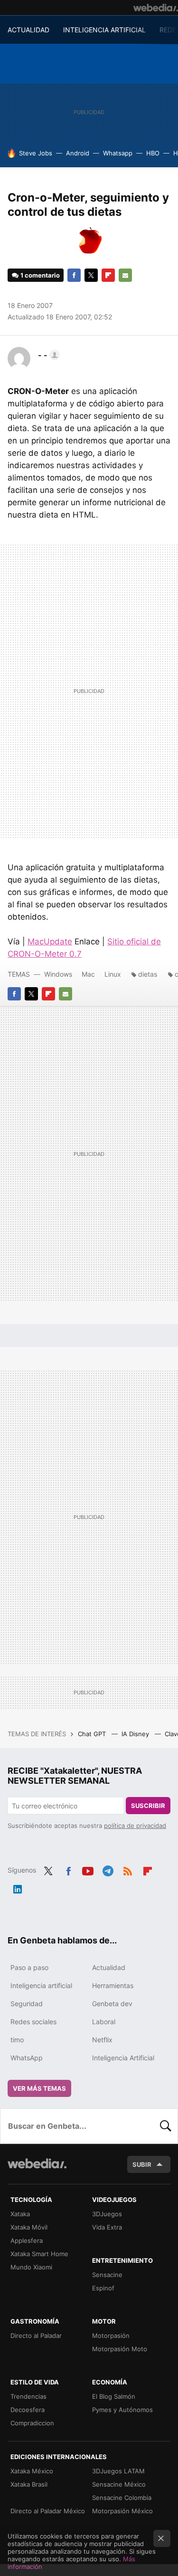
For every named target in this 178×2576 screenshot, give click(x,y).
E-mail (125, 275)
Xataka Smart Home (39, 2254)
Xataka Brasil (29, 2484)
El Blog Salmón (114, 2396)
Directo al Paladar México (48, 2511)
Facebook (74, 275)
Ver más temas (39, 2088)
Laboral (104, 2022)
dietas (148, 974)
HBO (153, 153)
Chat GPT (93, 1734)
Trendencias (28, 2396)
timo (17, 2040)
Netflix (102, 2040)
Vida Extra (107, 2227)
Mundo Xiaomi (31, 2267)
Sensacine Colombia (122, 2498)
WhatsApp (27, 2058)
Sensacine (107, 2275)
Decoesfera (28, 2410)
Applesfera (27, 2240)
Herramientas (113, 1985)
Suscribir (148, 1806)
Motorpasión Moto (120, 2349)
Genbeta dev (112, 2004)
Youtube (88, 1869)
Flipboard (108, 275)
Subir (142, 2164)
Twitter (91, 275)
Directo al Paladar (36, 2336)
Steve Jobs (36, 153)
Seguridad (27, 2004)
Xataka (20, 2214)
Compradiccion (32, 2423)
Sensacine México (119, 2484)
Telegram (108, 1869)
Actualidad (109, 1967)
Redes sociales (33, 2022)
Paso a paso (29, 1967)
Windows (58, 974)
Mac (88, 974)
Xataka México (32, 2471)
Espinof (103, 2288)
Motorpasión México (122, 2511)
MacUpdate (50, 942)
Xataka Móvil (29, 2227)
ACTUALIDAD (28, 30)
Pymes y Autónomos (122, 2410)
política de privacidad (135, 1826)
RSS (128, 1869)
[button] (47, 355)
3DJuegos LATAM (118, 2471)
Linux (113, 974)
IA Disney (136, 1734)
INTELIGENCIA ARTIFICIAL (104, 30)
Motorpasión (111, 2336)
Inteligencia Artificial (123, 2058)
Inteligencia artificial (41, 1985)
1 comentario (40, 275)
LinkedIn (18, 1887)
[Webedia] (156, 8)
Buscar (166, 2126)
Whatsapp (118, 153)
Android (78, 153)
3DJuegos (107, 2214)
